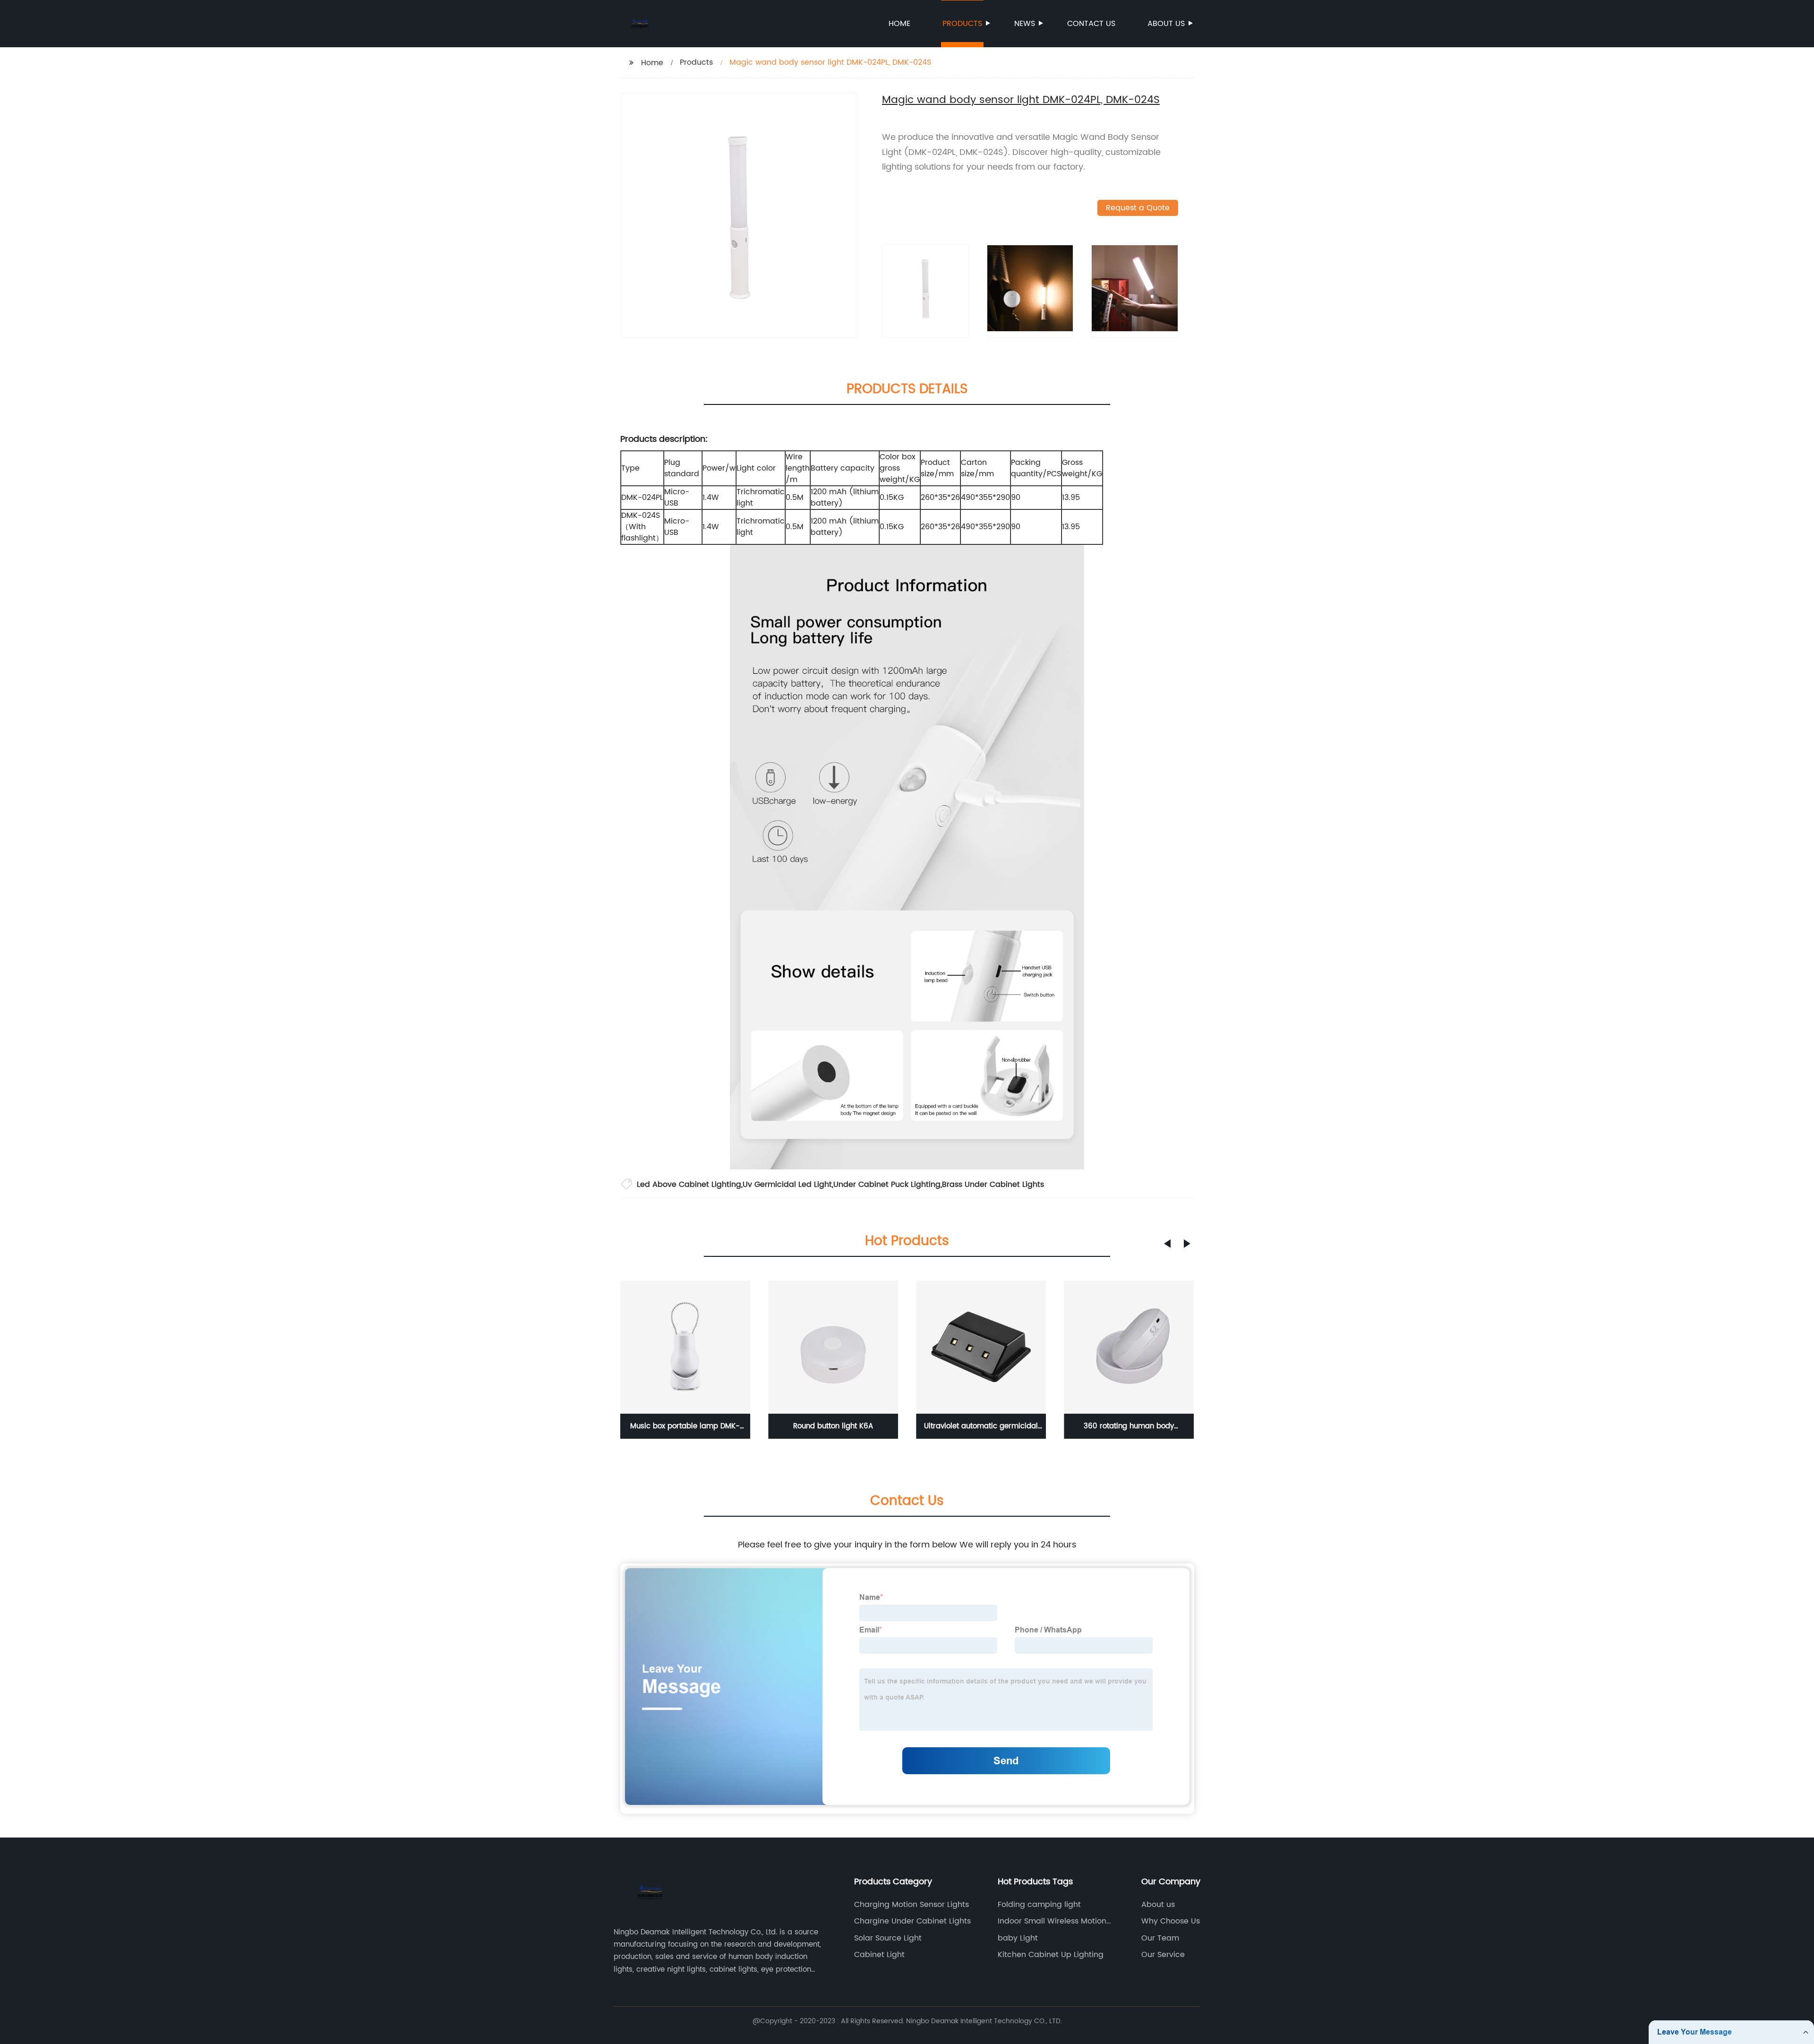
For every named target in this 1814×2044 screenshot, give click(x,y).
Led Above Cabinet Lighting (689, 1185)
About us (1166, 24)
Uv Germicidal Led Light (787, 1185)
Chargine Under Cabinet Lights (912, 1921)
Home (899, 24)
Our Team (1160, 1938)
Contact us (1091, 24)
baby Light (1018, 1938)
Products (962, 24)
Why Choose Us (1171, 1921)
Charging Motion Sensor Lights (911, 1905)
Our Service (1163, 1955)
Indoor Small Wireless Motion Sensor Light (1052, 1921)
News (1025, 24)
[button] (1167, 1244)
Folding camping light (1039, 1905)
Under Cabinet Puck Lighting (887, 1185)
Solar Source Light (888, 1938)
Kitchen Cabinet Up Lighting (1051, 1955)
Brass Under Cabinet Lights (993, 1185)
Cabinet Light (879, 1955)
